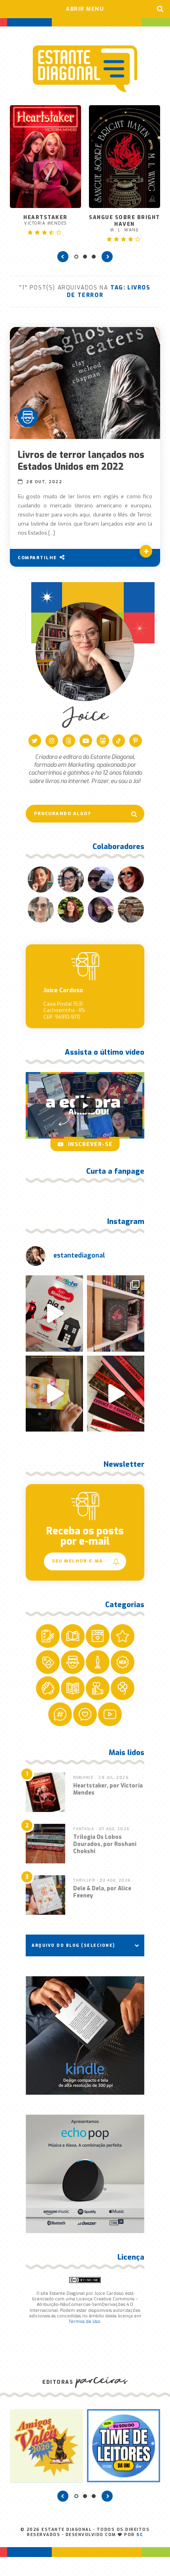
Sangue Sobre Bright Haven (125, 223)
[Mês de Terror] (28, 417)
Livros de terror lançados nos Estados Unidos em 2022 (81, 461)
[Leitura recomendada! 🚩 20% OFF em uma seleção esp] (54, 1394)
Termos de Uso (84, 2322)
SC (140, 2535)
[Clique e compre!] (85, 2035)
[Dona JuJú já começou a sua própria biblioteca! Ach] (54, 1314)
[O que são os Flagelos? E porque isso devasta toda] (116, 1314)
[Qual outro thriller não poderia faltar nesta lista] (116, 1394)
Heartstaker (45, 220)
